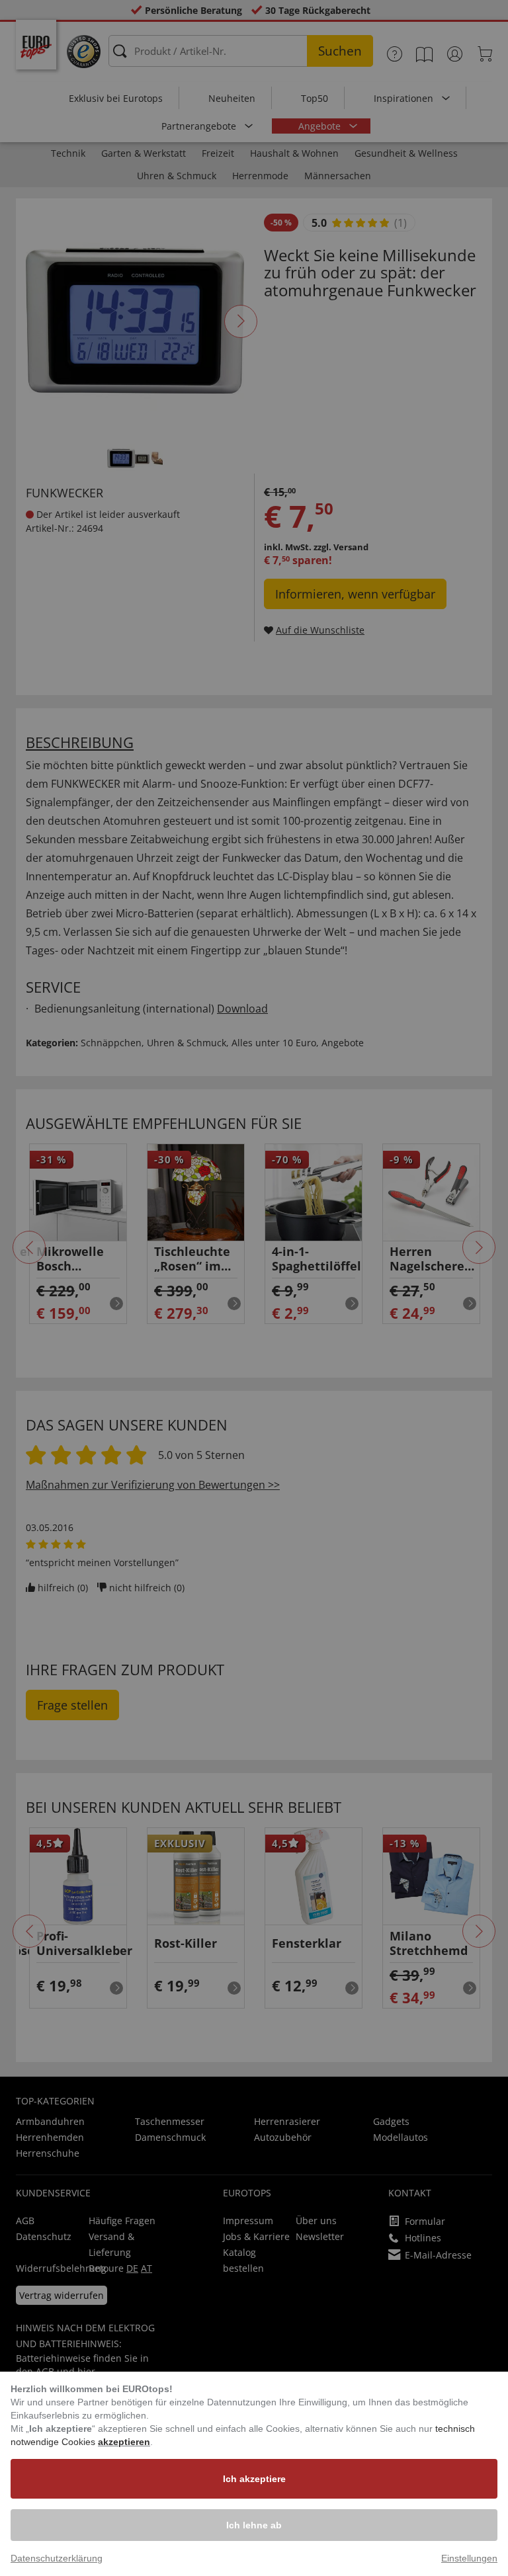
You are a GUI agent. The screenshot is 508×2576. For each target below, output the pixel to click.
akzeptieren (124, 2442)
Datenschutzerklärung (57, 2558)
